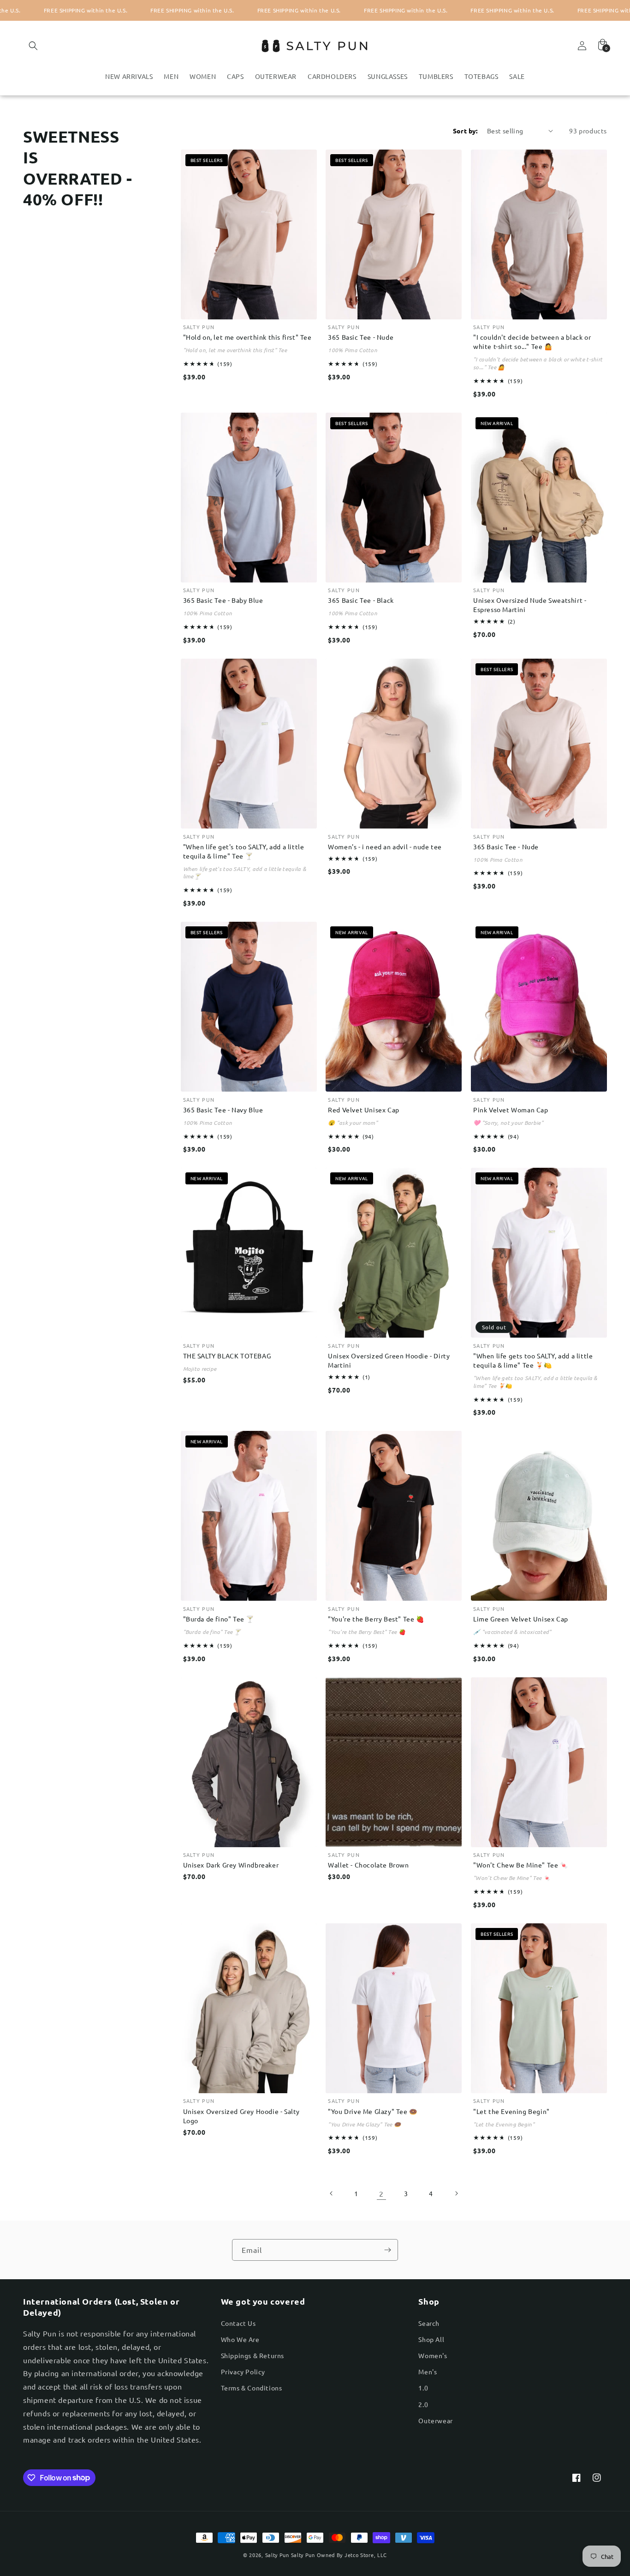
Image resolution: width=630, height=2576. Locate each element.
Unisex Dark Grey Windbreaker (231, 1865)
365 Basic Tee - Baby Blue (223, 600)
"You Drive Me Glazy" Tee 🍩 (373, 2111)
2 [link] (381, 2193)
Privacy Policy (243, 2372)
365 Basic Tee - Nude (361, 337)
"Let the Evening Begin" (511, 2111)
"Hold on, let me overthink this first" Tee (247, 337)
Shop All (431, 2339)
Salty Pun (277, 2555)
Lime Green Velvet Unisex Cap (521, 1619)
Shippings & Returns (253, 2355)
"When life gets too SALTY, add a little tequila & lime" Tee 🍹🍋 (533, 1360)
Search (429, 2323)
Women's (433, 2355)
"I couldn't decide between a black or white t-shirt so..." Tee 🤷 (532, 342)
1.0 (423, 2388)
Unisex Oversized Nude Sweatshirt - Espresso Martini (530, 605)
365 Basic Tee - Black (361, 600)
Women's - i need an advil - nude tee (385, 847)
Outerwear (435, 2420)
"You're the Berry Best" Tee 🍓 (376, 1619)
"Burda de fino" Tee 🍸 (219, 1619)
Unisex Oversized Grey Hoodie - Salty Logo (242, 2116)
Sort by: (465, 131)
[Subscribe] (387, 2250)
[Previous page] (332, 2193)
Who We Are (240, 2339)
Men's (428, 2372)
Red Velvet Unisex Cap (364, 1110)
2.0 (423, 2404)
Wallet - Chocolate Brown (368, 1865)
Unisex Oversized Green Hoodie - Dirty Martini (389, 1360)
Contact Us (238, 2323)
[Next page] (456, 2193)
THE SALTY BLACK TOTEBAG (227, 1356)
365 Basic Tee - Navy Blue (223, 1110)
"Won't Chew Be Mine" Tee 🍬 (521, 1865)
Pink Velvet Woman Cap (511, 1110)
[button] (33, 46)
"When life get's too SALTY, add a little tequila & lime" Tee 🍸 (244, 851)
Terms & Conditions (252, 2388)
